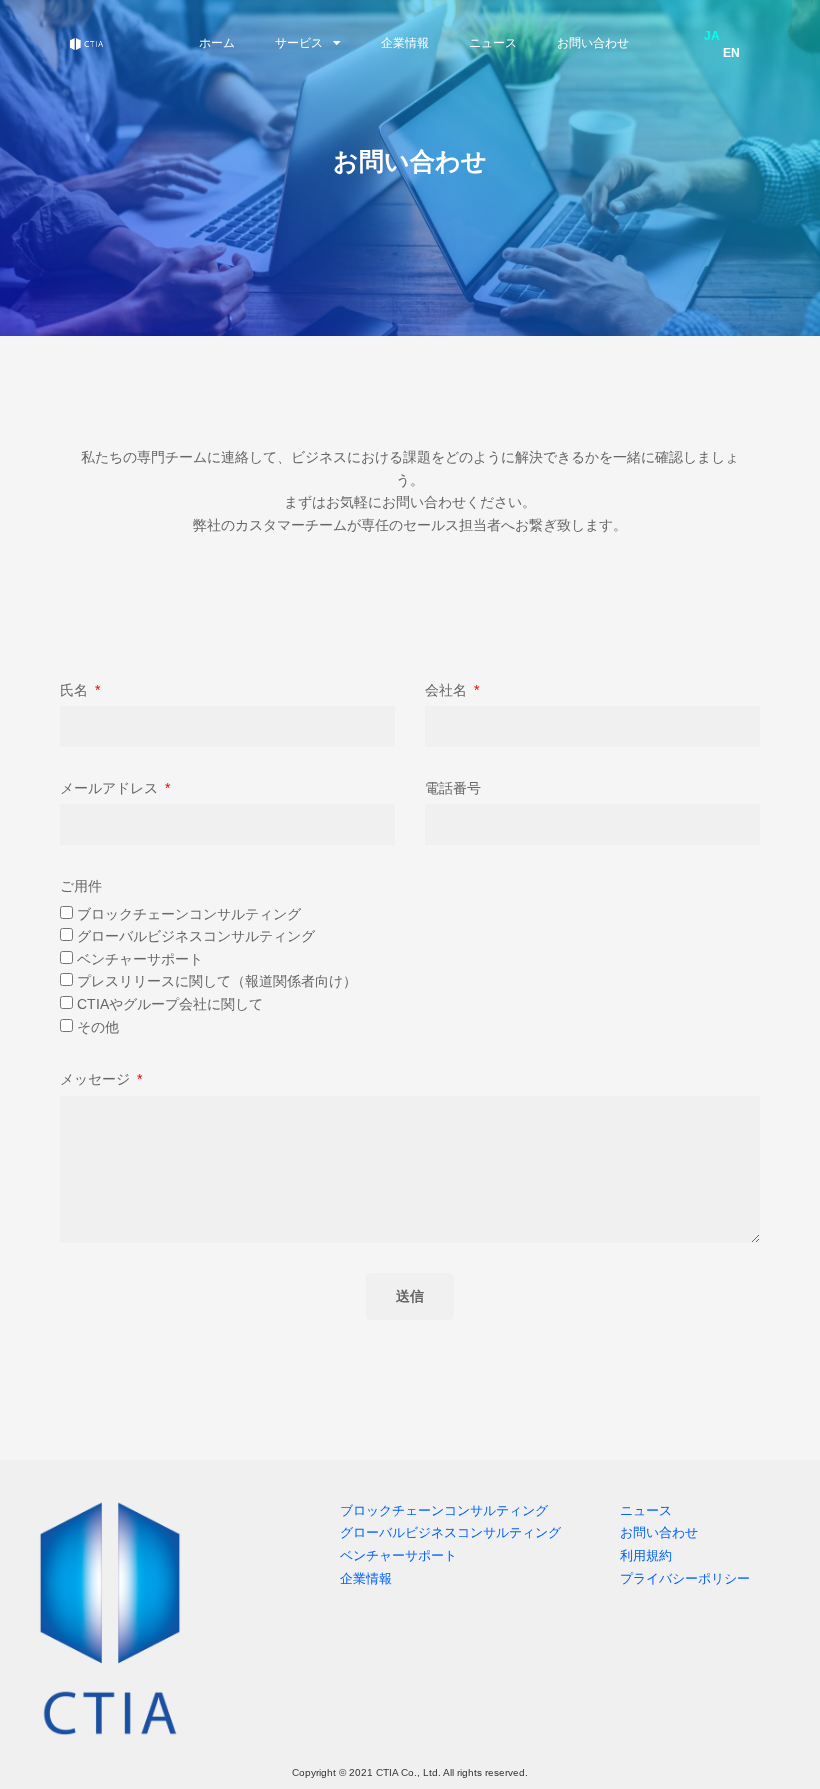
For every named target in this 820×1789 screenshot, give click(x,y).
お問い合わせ (593, 43)
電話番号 (453, 788)
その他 (98, 1027)
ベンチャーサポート (140, 959)
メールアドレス (111, 788)
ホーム (217, 43)
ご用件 (81, 886)
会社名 (448, 690)
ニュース (493, 43)
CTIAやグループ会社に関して (170, 1004)
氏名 (76, 690)
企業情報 (405, 43)
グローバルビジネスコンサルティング (196, 936)
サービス (299, 43)
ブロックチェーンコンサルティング (189, 914)
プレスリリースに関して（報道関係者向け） (217, 981)
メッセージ (97, 1079)
